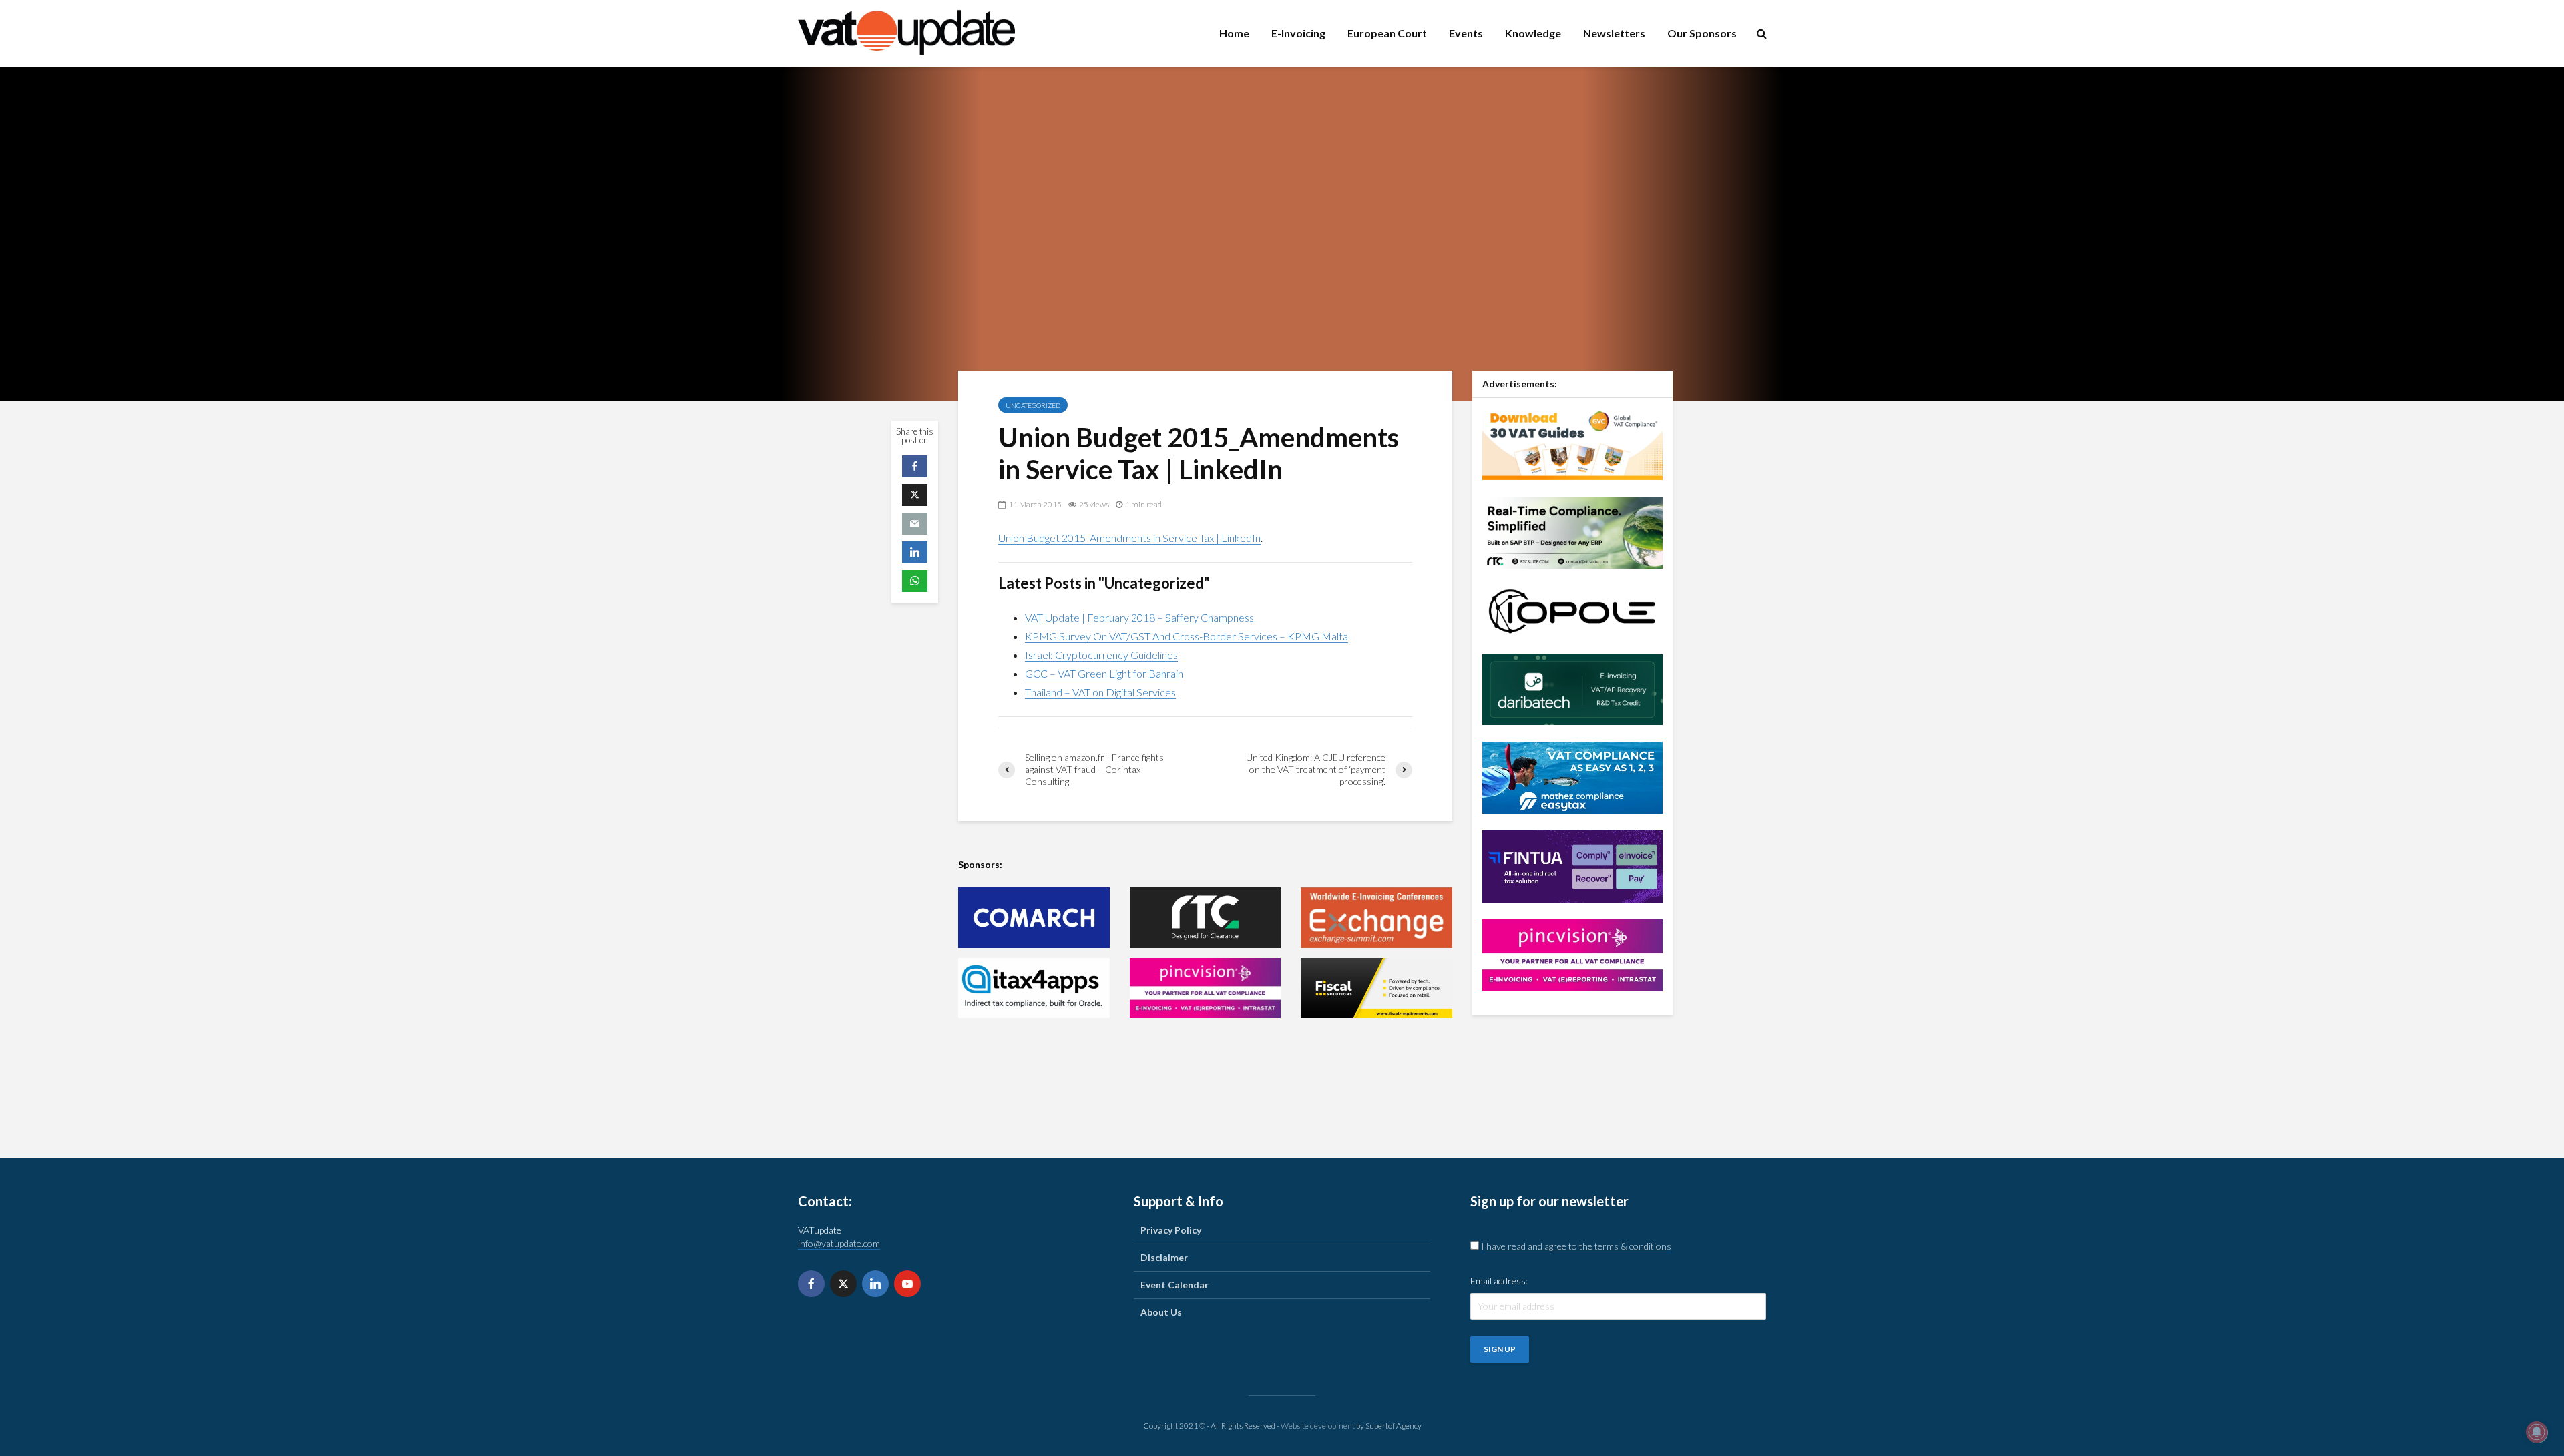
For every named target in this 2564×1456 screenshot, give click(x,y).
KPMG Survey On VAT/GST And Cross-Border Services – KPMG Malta (1187, 636)
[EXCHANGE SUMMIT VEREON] (1376, 918)
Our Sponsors (1702, 33)
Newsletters (1614, 33)
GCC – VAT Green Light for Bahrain (1104, 673)
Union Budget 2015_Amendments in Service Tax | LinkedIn (1129, 538)
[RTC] (1206, 918)
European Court (1387, 33)
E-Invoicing (1298, 33)
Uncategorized (1033, 405)
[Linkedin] (875, 1284)
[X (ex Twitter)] (843, 1284)
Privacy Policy (1171, 1230)
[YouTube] (907, 1284)
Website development (1318, 1426)
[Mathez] (1572, 776)
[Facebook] (811, 1284)
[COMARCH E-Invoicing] (1034, 918)
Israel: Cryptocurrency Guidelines (1101, 655)
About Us (1161, 1312)
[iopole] (1572, 610)
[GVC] (1572, 442)
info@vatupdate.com (839, 1243)
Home (1234, 33)
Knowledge (1533, 33)
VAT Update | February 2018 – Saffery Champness (1139, 617)
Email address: (1499, 1281)
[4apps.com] (1034, 988)
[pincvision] (1206, 988)
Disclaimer (1164, 1257)
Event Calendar (1174, 1285)
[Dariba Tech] (1572, 688)
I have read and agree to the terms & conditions (1576, 1246)
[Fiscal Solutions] (1376, 988)
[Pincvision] (1572, 954)
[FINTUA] (1572, 865)
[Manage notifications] (2537, 1432)
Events (1466, 33)
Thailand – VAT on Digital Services (1100, 692)
